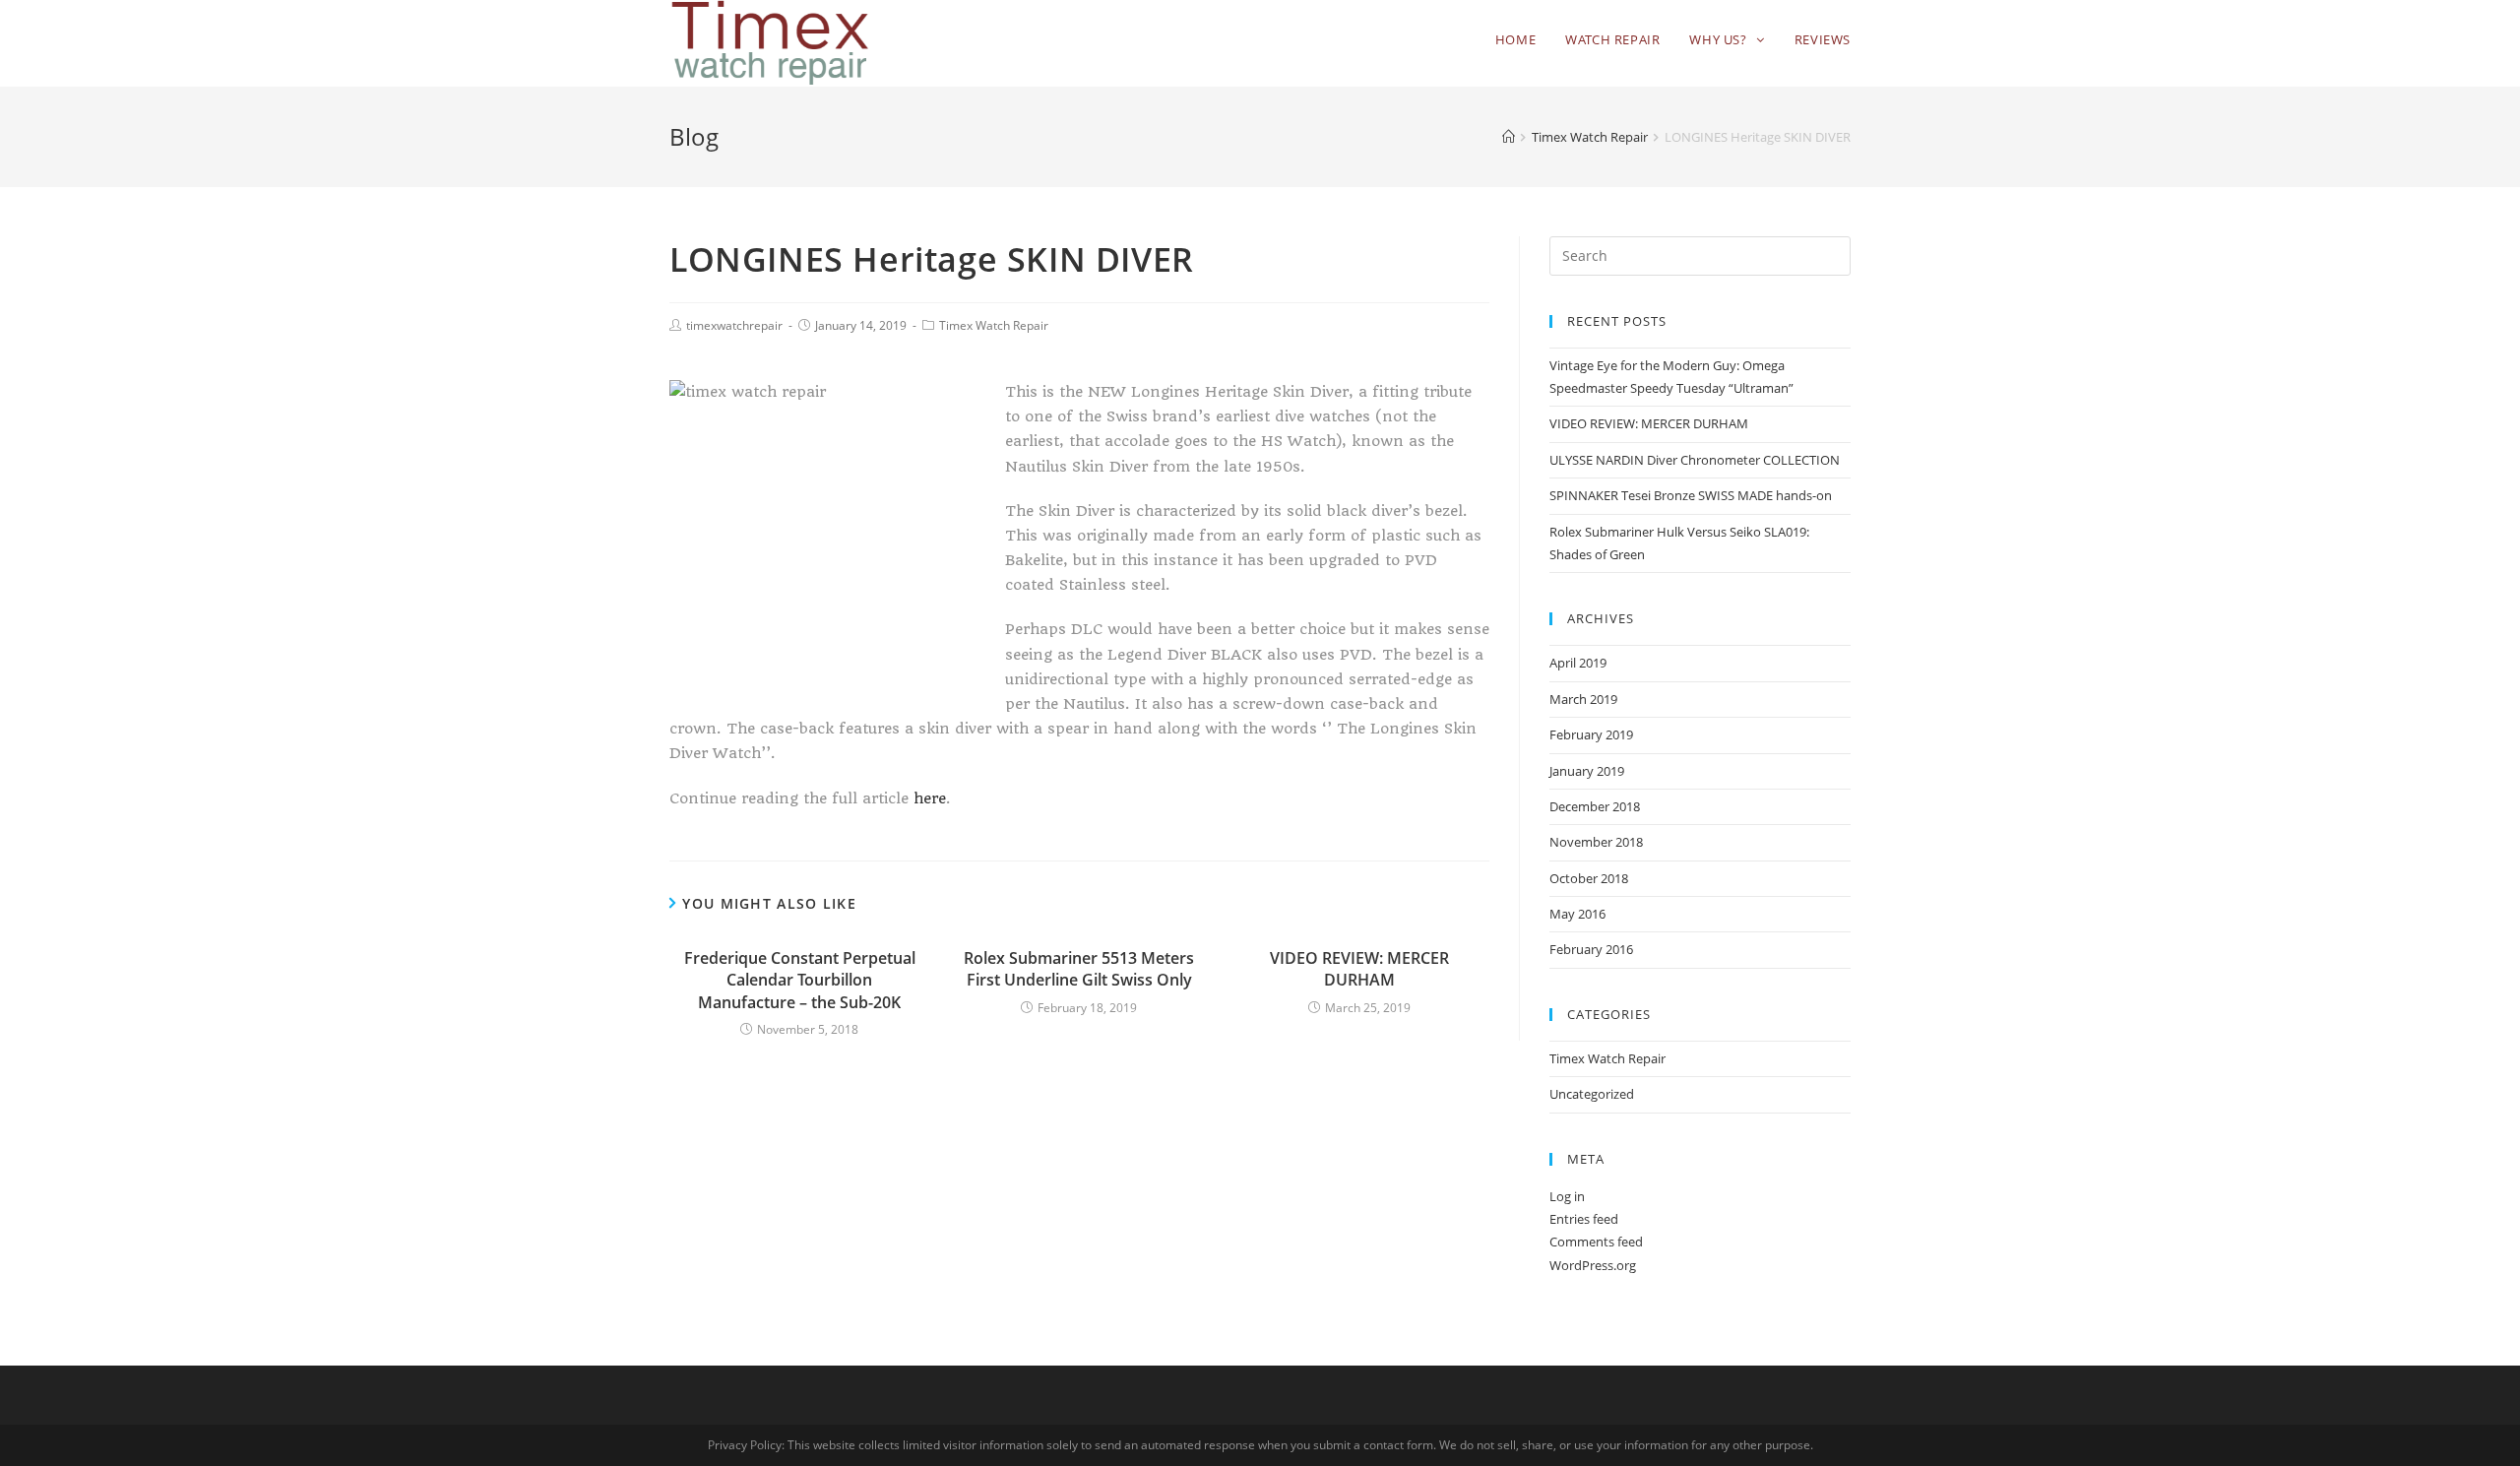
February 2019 (1591, 734)
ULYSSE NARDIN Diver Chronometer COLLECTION (1695, 460)
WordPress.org (1593, 1265)
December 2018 (1595, 806)
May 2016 (1577, 914)
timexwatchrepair (734, 325)
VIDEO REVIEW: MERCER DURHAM (1359, 969)
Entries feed (1584, 1219)
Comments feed (1596, 1242)
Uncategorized (1592, 1094)
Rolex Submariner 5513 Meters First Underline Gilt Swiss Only (1079, 969)
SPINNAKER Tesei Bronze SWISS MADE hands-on (1691, 495)
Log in (1567, 1196)
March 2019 (1583, 699)
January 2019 (1587, 771)
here (930, 798)
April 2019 (1578, 663)
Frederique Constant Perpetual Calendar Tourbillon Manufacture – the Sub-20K (800, 980)
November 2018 (1596, 842)
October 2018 (1589, 878)
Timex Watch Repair (994, 325)
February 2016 (1591, 949)
